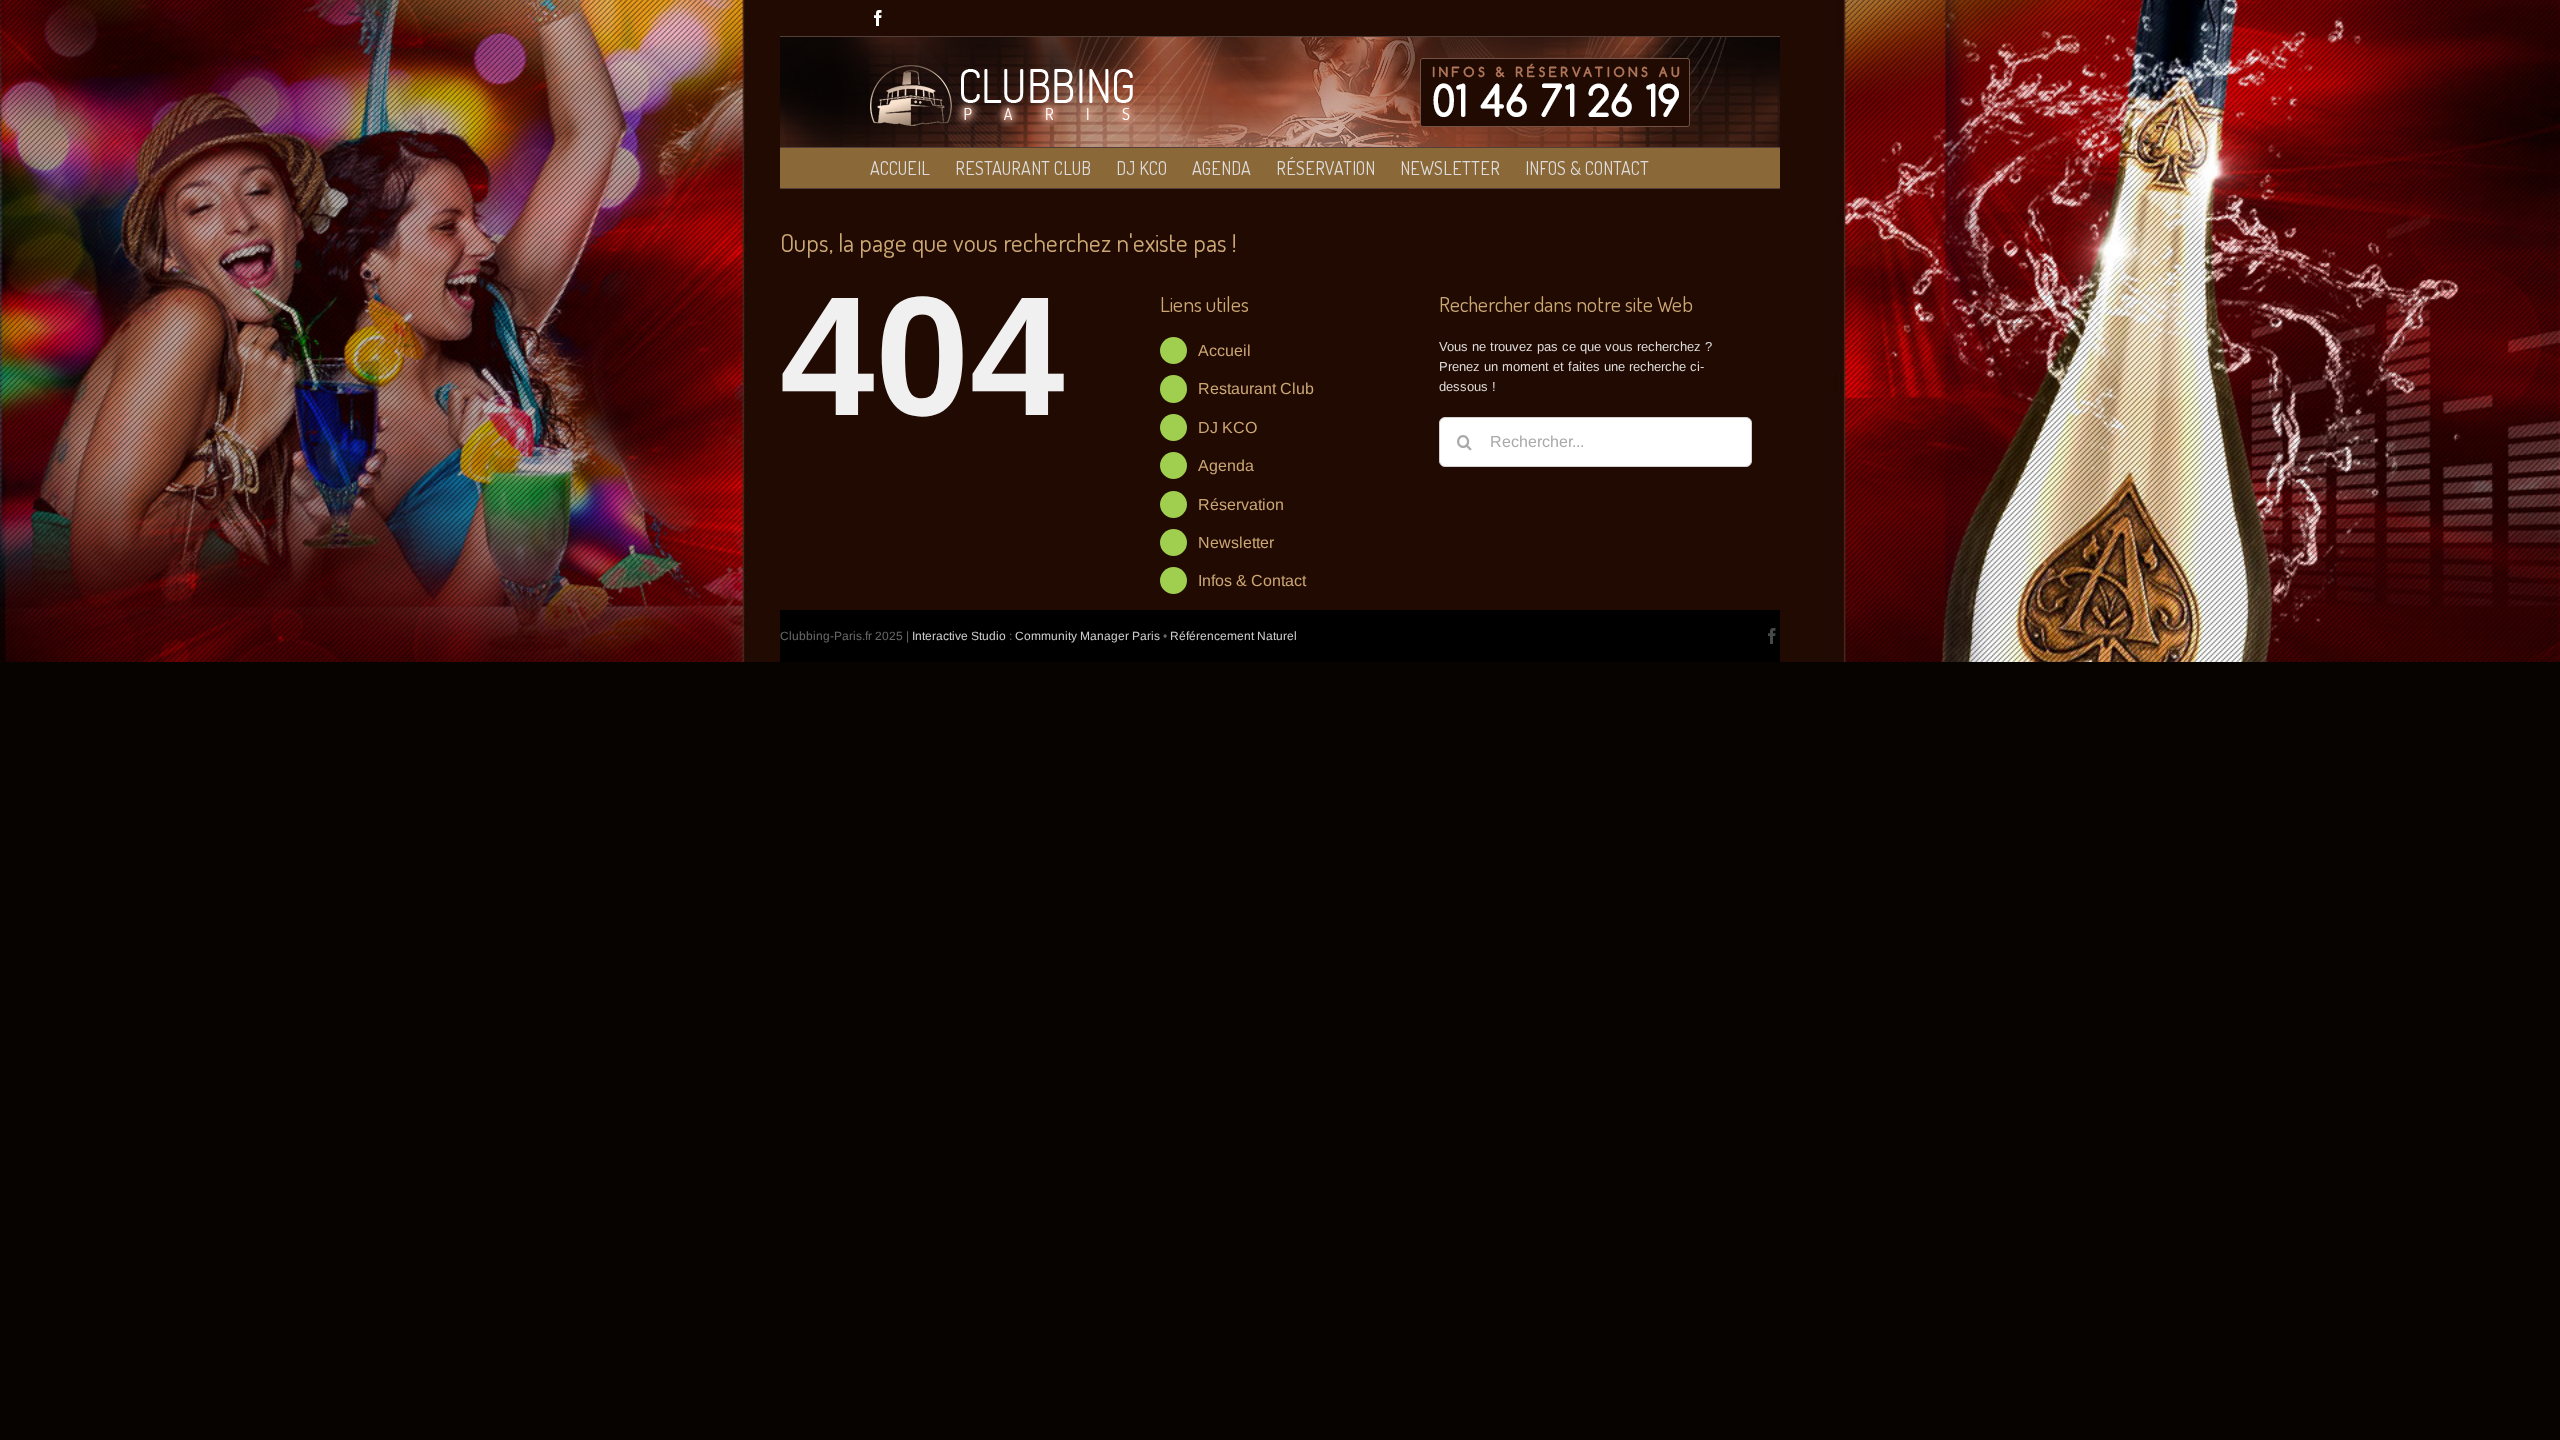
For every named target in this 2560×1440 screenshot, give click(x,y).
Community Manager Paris (1087, 636)
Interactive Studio (959, 636)
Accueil (1224, 350)
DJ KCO (1227, 427)
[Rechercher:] (1595, 440)
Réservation (1241, 504)
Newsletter (1236, 542)
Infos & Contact (1252, 580)
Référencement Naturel (1233, 636)
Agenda (1226, 465)
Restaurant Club (1256, 388)
